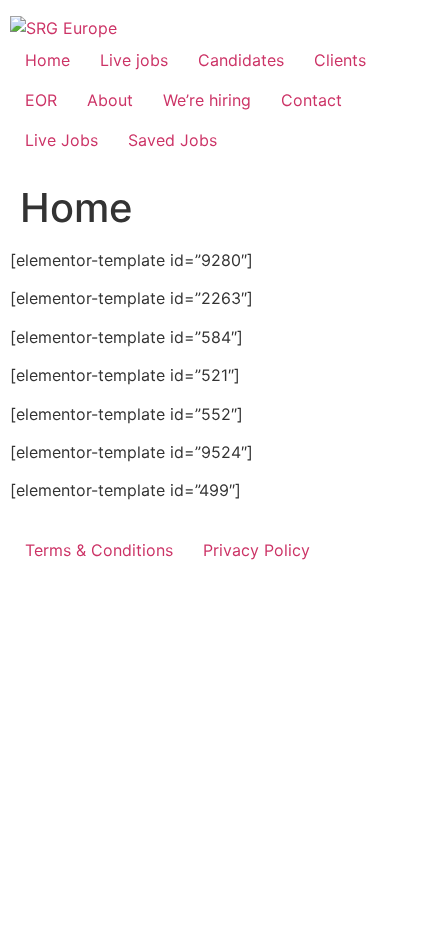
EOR (41, 100)
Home (47, 60)
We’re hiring (207, 100)
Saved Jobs (172, 140)
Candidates (241, 60)
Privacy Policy (256, 550)
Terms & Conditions (99, 550)
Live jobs (134, 60)
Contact (311, 100)
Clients (340, 60)
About (110, 100)
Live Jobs (61, 140)
